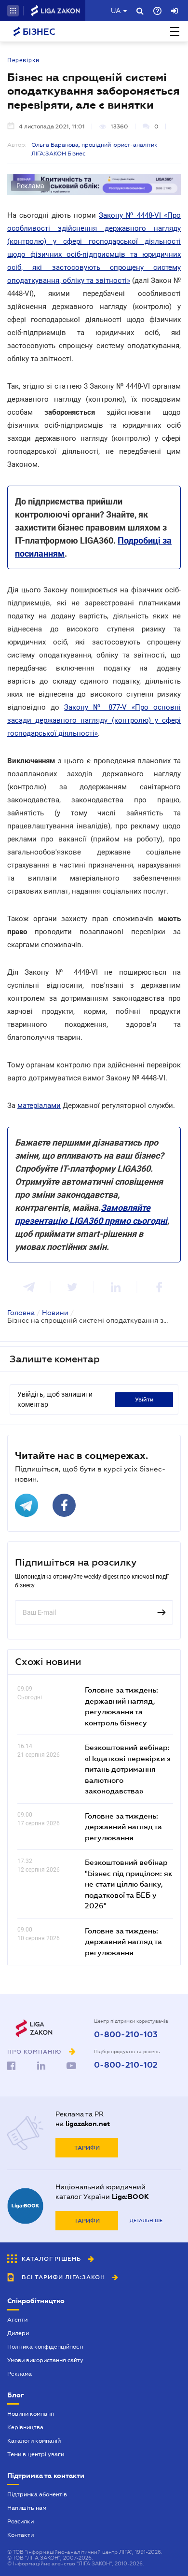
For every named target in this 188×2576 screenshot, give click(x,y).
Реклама (20, 2374)
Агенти (17, 2320)
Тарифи (87, 2148)
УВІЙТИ (144, 1400)
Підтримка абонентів (37, 2494)
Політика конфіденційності (45, 2347)
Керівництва (25, 2427)
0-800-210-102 (126, 2065)
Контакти (20, 2535)
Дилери (18, 2333)
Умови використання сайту (45, 2360)
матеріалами (39, 1106)
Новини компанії (31, 2414)
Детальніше (146, 2220)
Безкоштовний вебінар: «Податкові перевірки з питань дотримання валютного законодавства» (128, 1769)
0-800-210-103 (126, 2035)
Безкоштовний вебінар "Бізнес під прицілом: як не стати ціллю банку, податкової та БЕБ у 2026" (129, 1884)
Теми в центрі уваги (36, 2454)
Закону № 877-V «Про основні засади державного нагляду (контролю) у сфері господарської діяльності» (94, 720)
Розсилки (20, 2521)
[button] (13, 11)
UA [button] (116, 11)
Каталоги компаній (34, 2441)
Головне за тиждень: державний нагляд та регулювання (123, 1827)
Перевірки (23, 60)
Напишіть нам (27, 2508)
